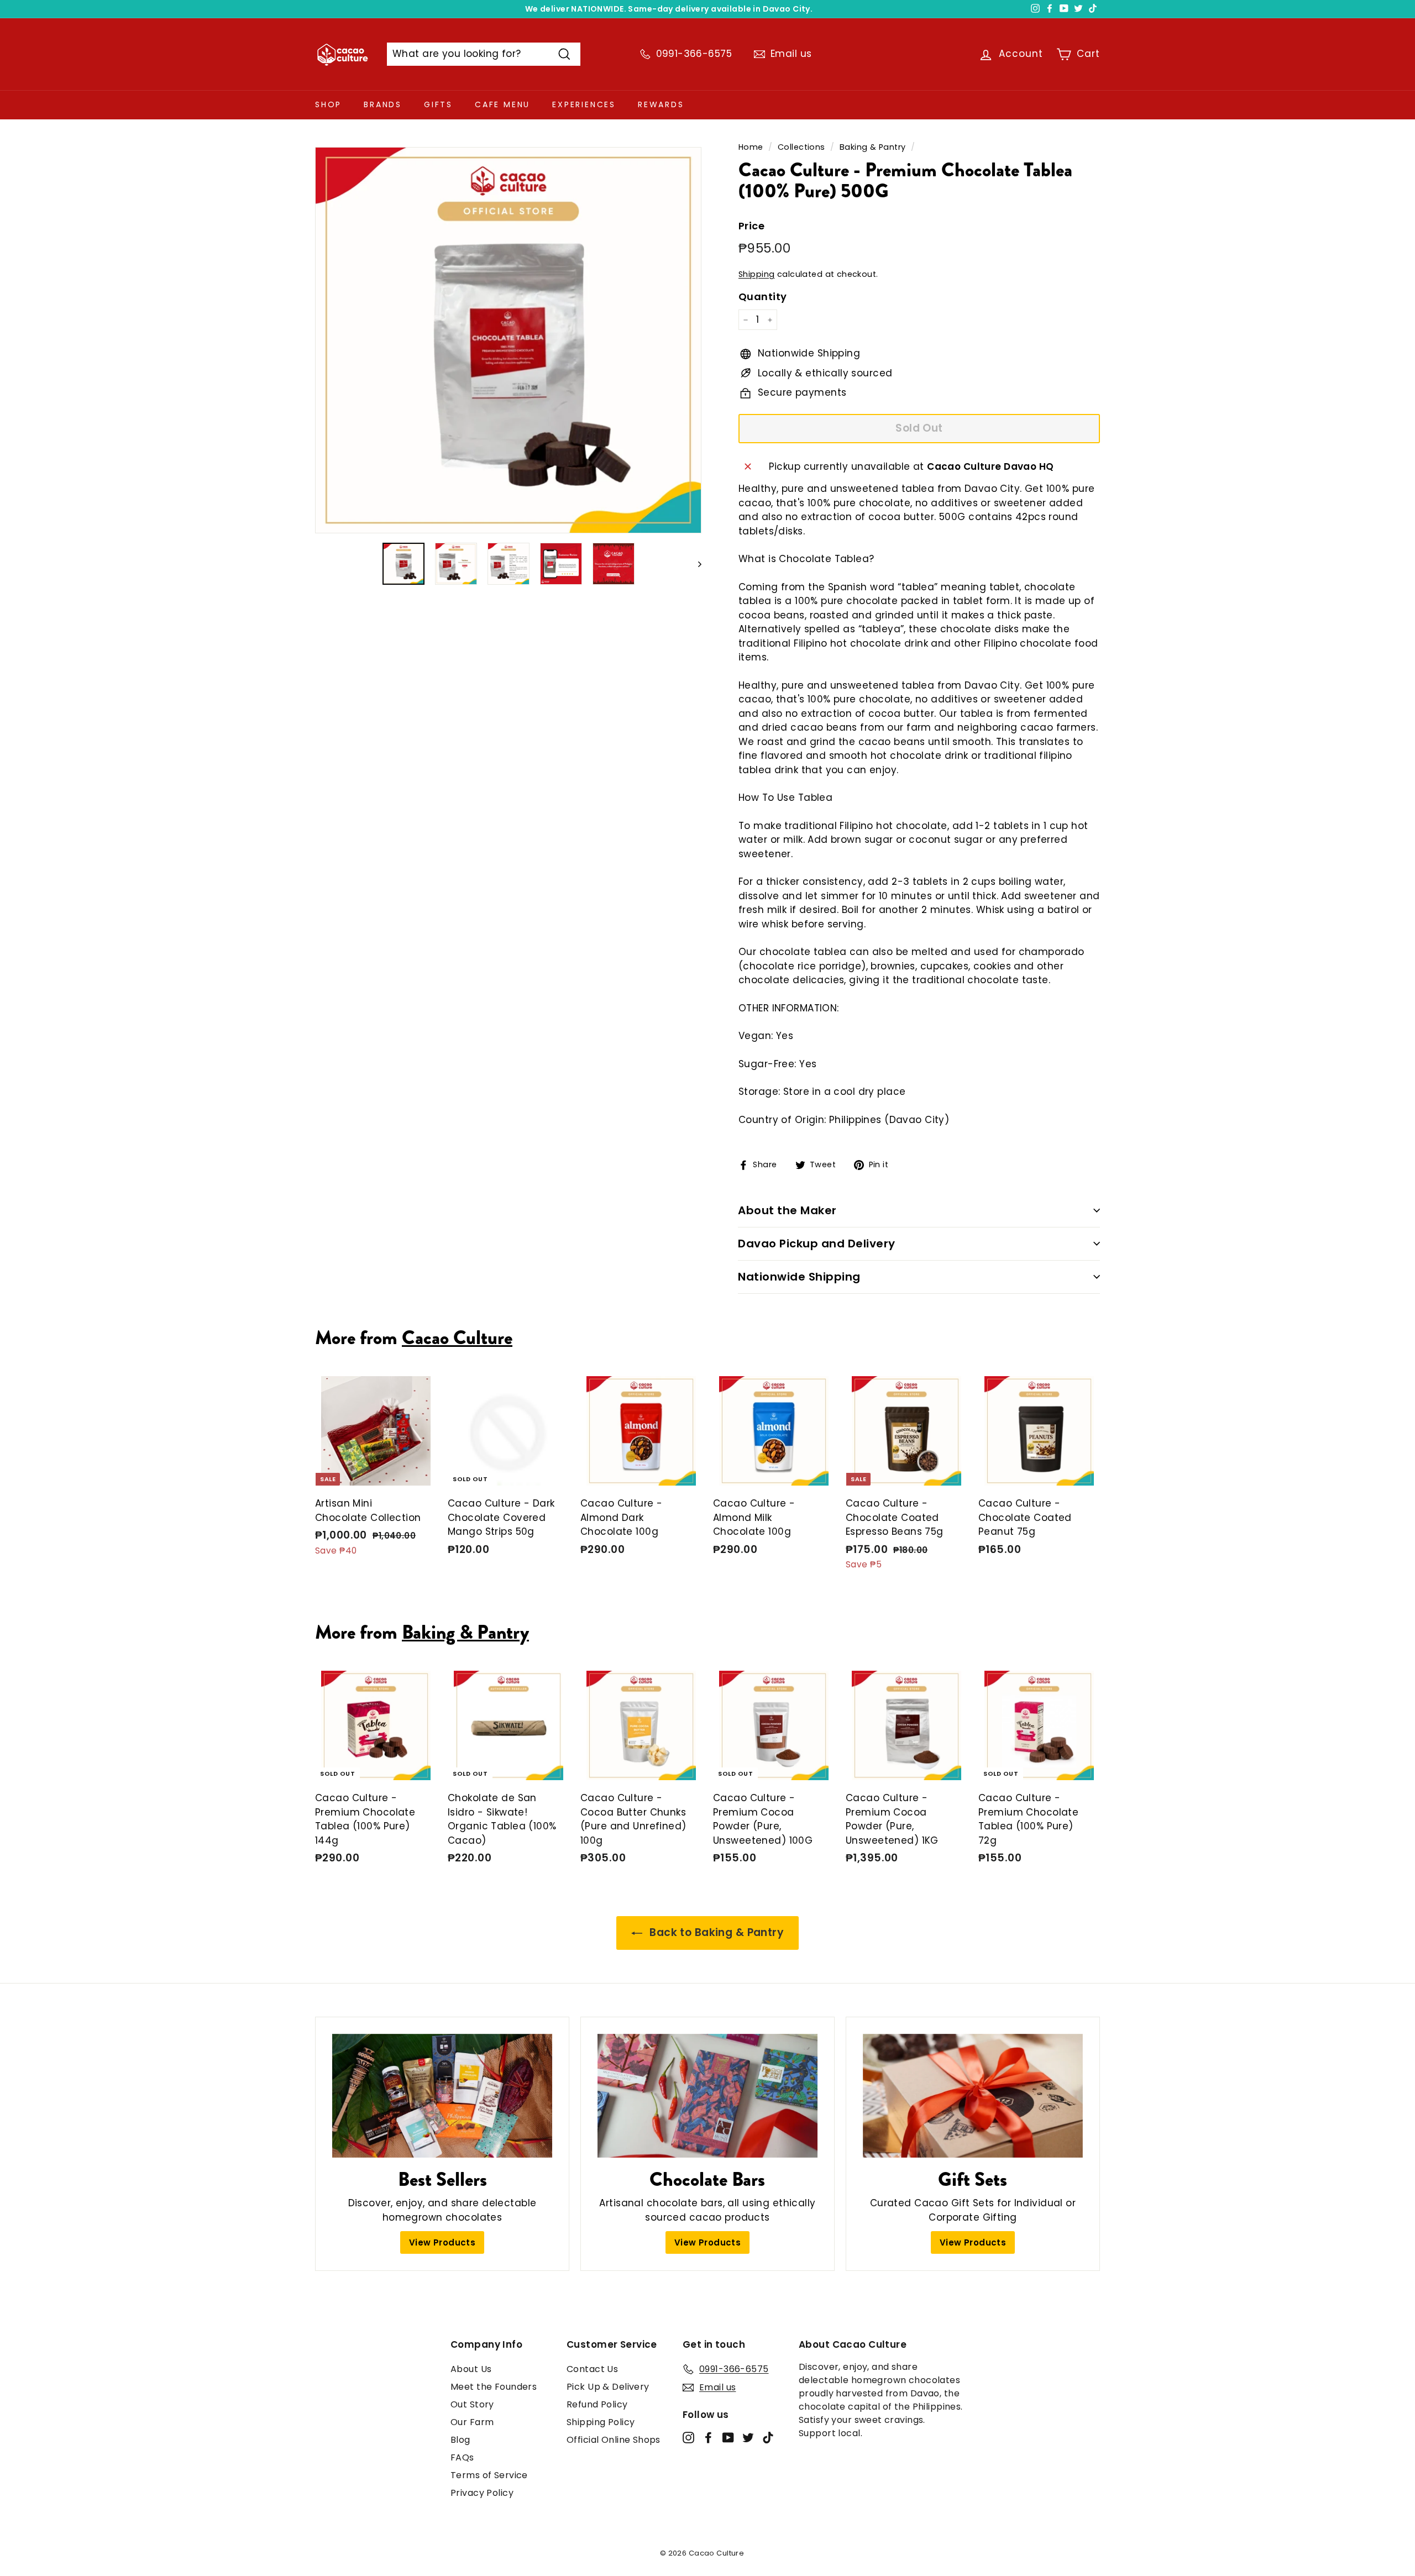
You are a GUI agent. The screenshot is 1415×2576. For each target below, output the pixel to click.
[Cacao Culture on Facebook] (708, 2437)
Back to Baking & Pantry (715, 1932)
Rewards (661, 104)
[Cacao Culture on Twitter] (748, 2437)
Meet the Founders (494, 2387)
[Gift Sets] (973, 2096)
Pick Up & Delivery (608, 2387)
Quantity (762, 297)
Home (751, 147)
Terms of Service (489, 2475)
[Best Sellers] (442, 2096)
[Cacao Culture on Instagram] (688, 2437)
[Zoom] (508, 340)
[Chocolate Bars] (707, 2096)
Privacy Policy (482, 2493)
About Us (471, 2369)
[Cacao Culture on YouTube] (728, 2437)
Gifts (438, 104)
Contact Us (592, 2369)
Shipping (756, 274)
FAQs (462, 2457)
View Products (442, 2242)
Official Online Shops (614, 2440)
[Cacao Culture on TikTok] (768, 2437)
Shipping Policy (601, 2422)
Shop (328, 104)
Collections (801, 147)
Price (751, 226)
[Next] (695, 564)
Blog (460, 2440)
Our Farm (472, 2422)
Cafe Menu (502, 104)
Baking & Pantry (872, 147)
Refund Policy (597, 2404)
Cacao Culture (457, 1337)
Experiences (584, 104)
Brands (383, 104)
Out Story (472, 2404)
